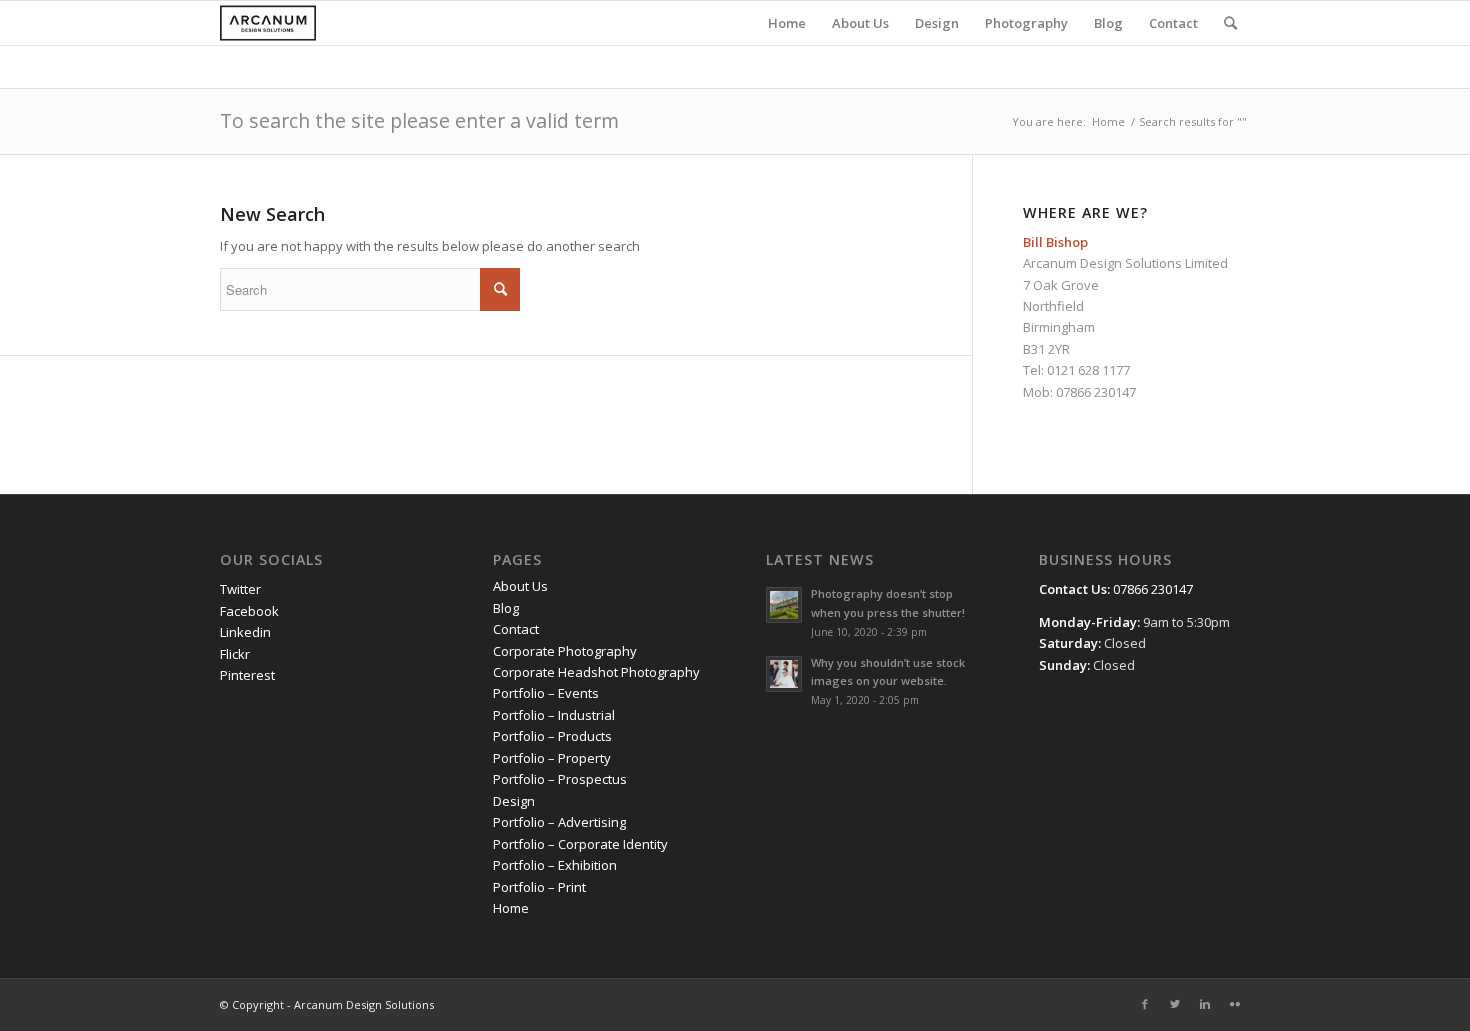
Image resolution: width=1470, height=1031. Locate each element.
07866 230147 (1096, 392)
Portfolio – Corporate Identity (580, 844)
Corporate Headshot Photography (596, 672)
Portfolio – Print (539, 887)
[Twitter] (1175, 1004)
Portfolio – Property (552, 758)
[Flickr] (1235, 1004)
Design (514, 801)
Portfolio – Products (552, 736)
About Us (520, 586)
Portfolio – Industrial (554, 715)
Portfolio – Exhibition (555, 865)
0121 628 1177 (1088, 370)
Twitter (240, 589)
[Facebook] (1145, 1004)
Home (1108, 121)
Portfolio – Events (546, 693)
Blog (506, 608)
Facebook (249, 611)
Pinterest (247, 675)
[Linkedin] (1205, 1004)
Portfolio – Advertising (559, 822)
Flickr (235, 654)
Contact (516, 629)
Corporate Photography (565, 651)
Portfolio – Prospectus (560, 779)
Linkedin (245, 632)
